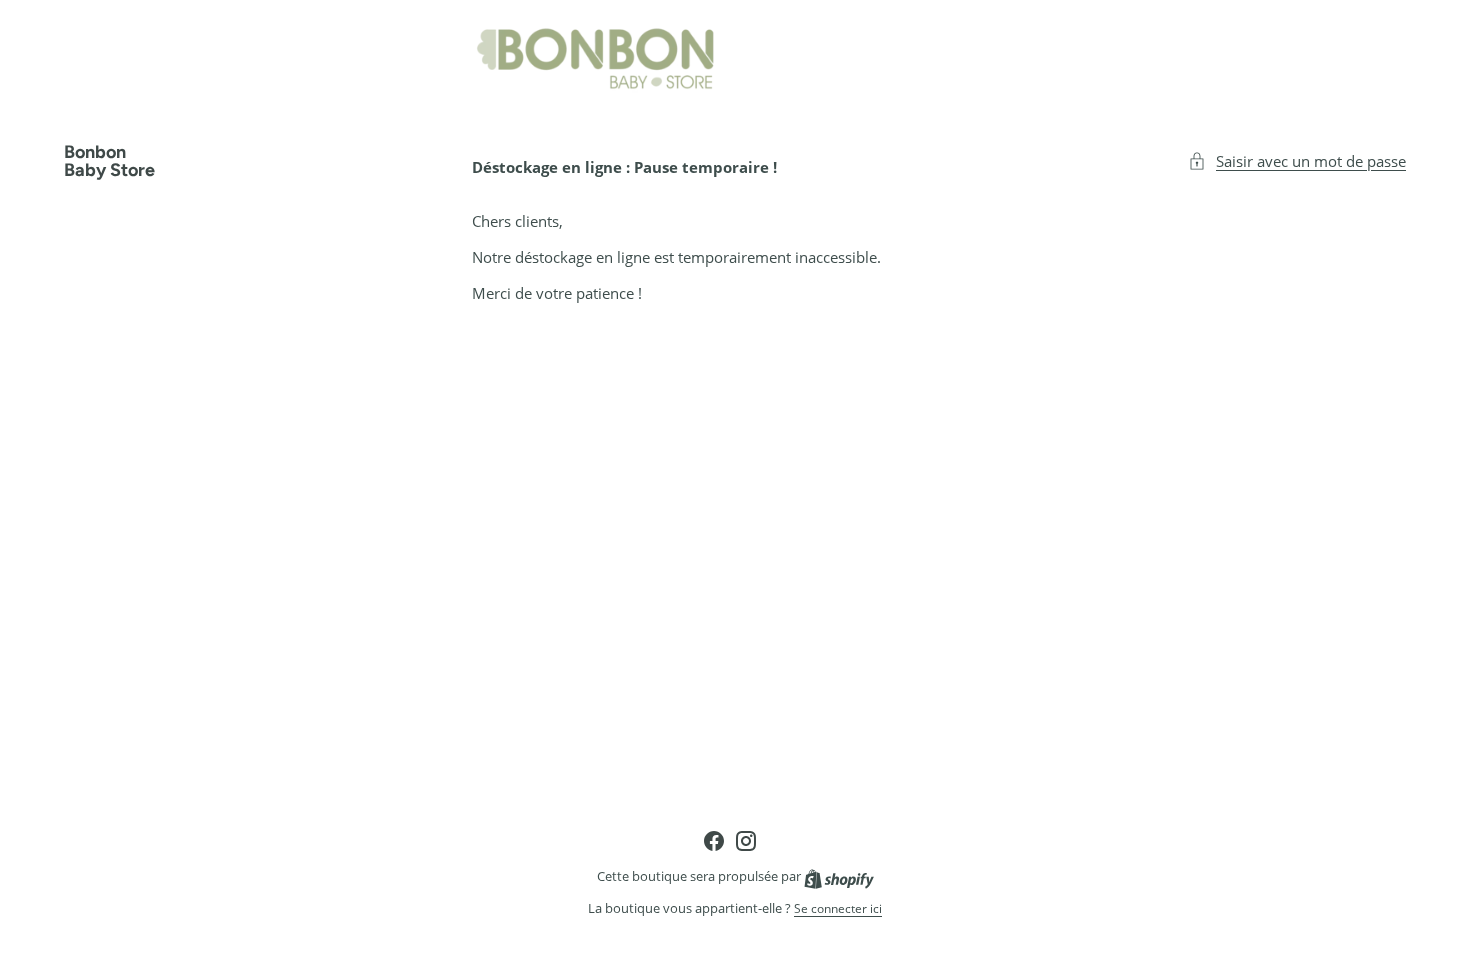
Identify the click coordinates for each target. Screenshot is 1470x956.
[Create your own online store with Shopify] (839, 876)
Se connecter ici (838, 909)
